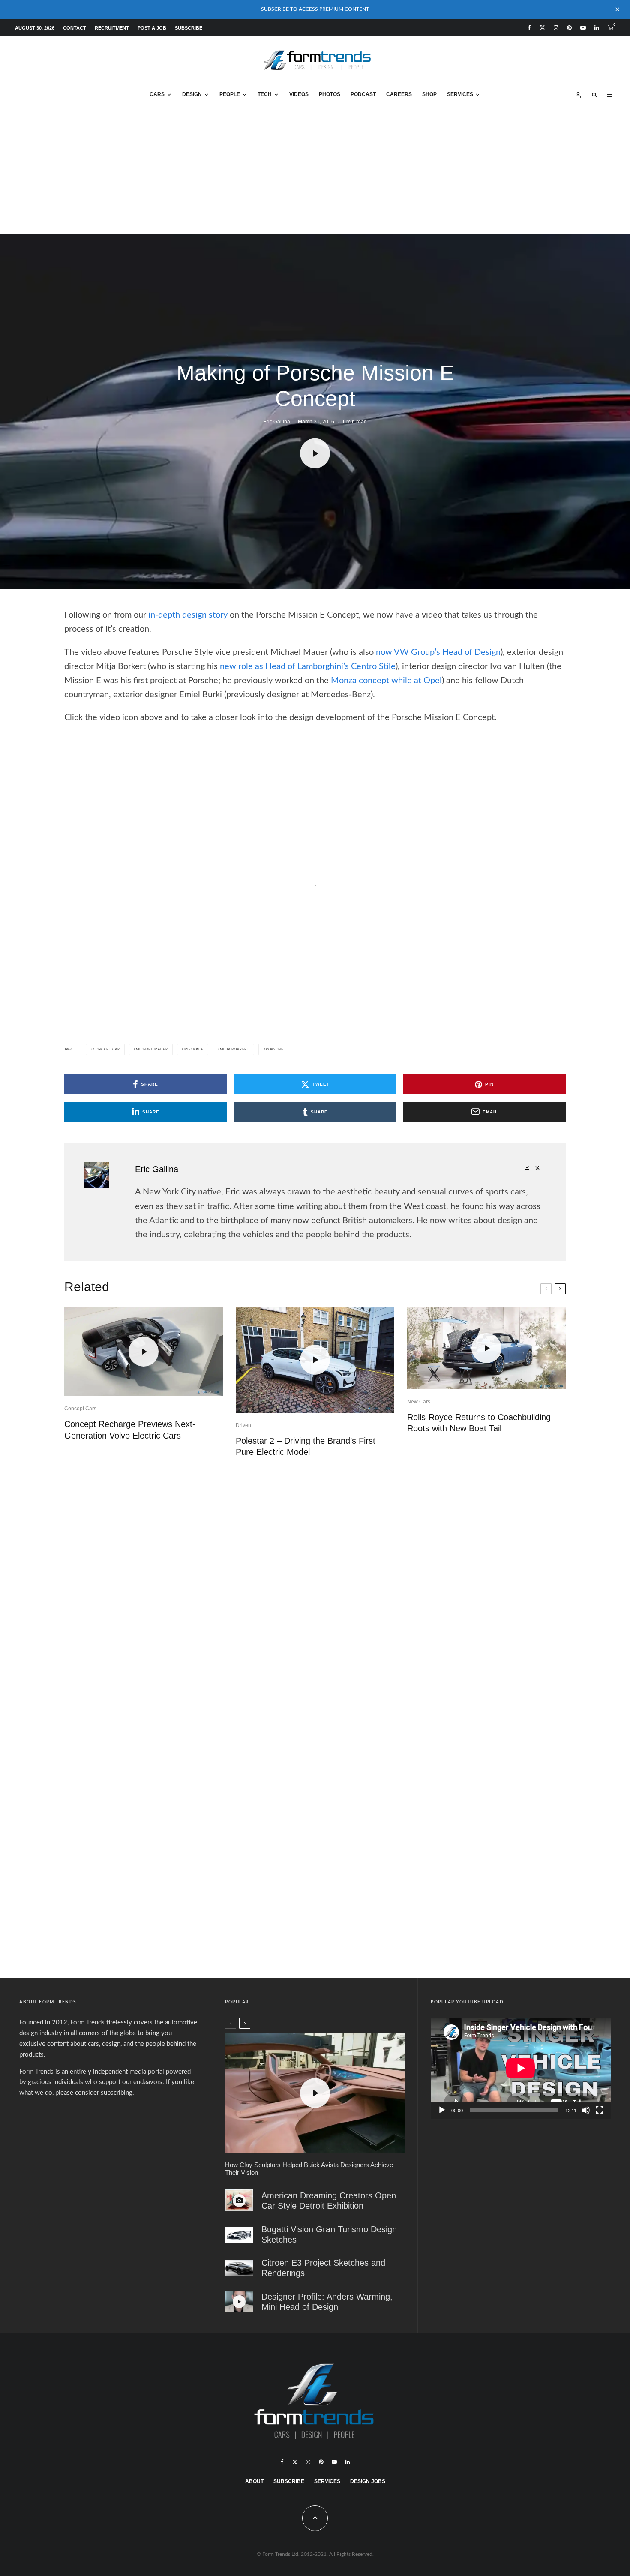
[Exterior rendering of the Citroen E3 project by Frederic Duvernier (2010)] (239, 2268)
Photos (330, 94)
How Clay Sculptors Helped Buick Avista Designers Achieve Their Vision (309, 2169)
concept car (106, 1050)
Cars (157, 94)
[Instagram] (556, 28)
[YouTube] (583, 28)
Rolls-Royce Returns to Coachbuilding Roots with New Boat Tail (479, 1423)
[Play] (442, 2110)
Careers (399, 94)
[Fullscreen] (600, 2110)
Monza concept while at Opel (386, 681)
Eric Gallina (277, 421)
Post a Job (152, 28)
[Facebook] (529, 28)
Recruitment (112, 28)
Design (192, 94)
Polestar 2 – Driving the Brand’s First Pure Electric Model (306, 1447)
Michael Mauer (152, 1050)
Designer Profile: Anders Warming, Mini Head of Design (327, 2302)
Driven (243, 1425)
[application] (521, 2068)
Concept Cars (80, 1409)
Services (460, 94)
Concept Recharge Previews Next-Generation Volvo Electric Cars (130, 1430)
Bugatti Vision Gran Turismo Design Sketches (329, 2235)
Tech (265, 94)
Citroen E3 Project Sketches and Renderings (323, 2268)
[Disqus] (315, 1597)
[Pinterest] (569, 28)
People (230, 94)
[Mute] (586, 2110)
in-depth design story (188, 615)
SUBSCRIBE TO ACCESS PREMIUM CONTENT (315, 9)
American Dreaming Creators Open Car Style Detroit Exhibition (329, 2201)
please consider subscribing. (95, 2093)
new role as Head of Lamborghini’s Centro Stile (308, 666)
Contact (75, 28)
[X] (542, 28)
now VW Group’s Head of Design (438, 652)
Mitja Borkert (235, 1050)
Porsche (275, 1050)
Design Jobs (368, 2481)
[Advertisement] (315, 170)
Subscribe (189, 28)
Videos (299, 94)
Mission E (194, 1050)
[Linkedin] (597, 28)
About (254, 2481)
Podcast (363, 94)
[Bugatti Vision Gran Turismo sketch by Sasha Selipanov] (239, 2235)
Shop (429, 94)
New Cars (419, 1402)
